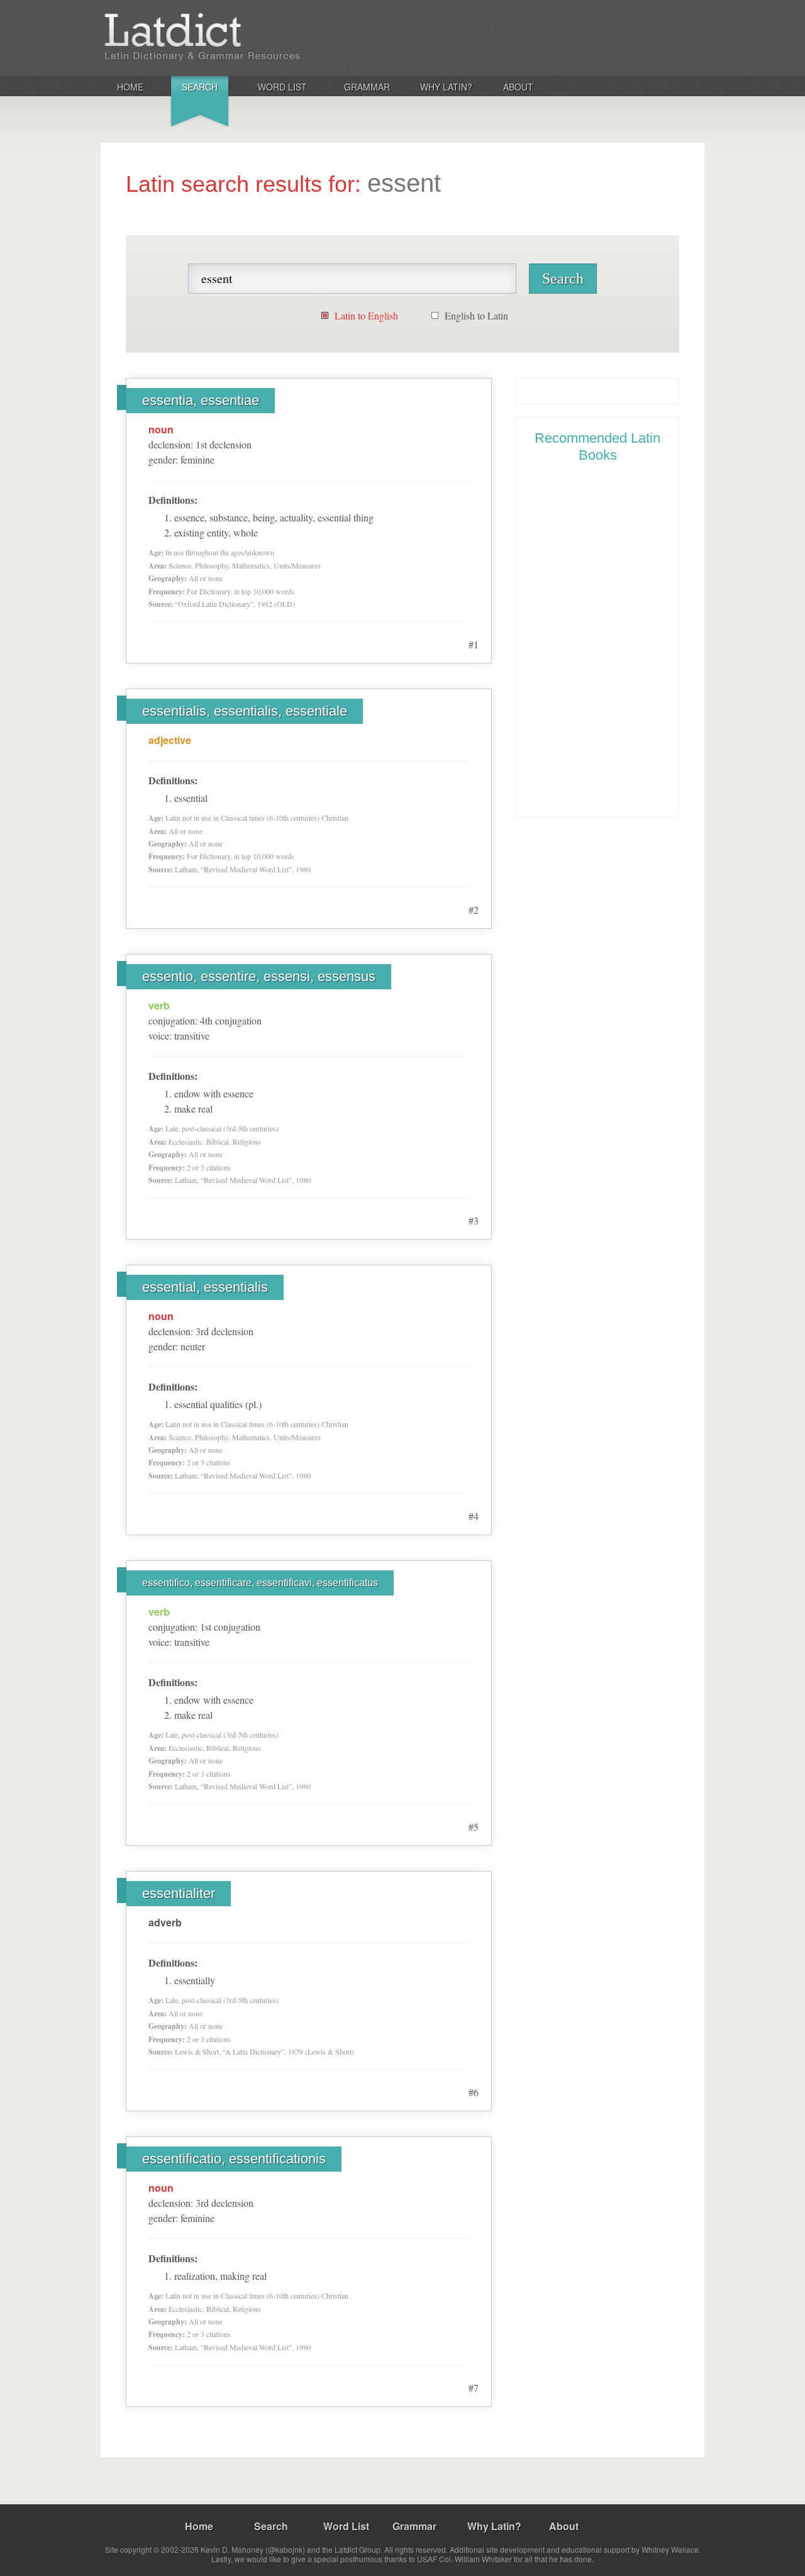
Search (200, 87)
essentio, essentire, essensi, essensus (259, 976)
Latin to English (366, 315)
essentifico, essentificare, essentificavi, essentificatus (260, 1583)
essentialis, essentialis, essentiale (245, 711)
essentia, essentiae (201, 400)
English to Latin (476, 315)
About (518, 87)
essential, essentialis (205, 1287)
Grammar (367, 87)
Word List (282, 87)
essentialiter (179, 1893)
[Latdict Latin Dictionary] (266, 37)
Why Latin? (446, 87)
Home (130, 87)
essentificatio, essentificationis (234, 2159)
